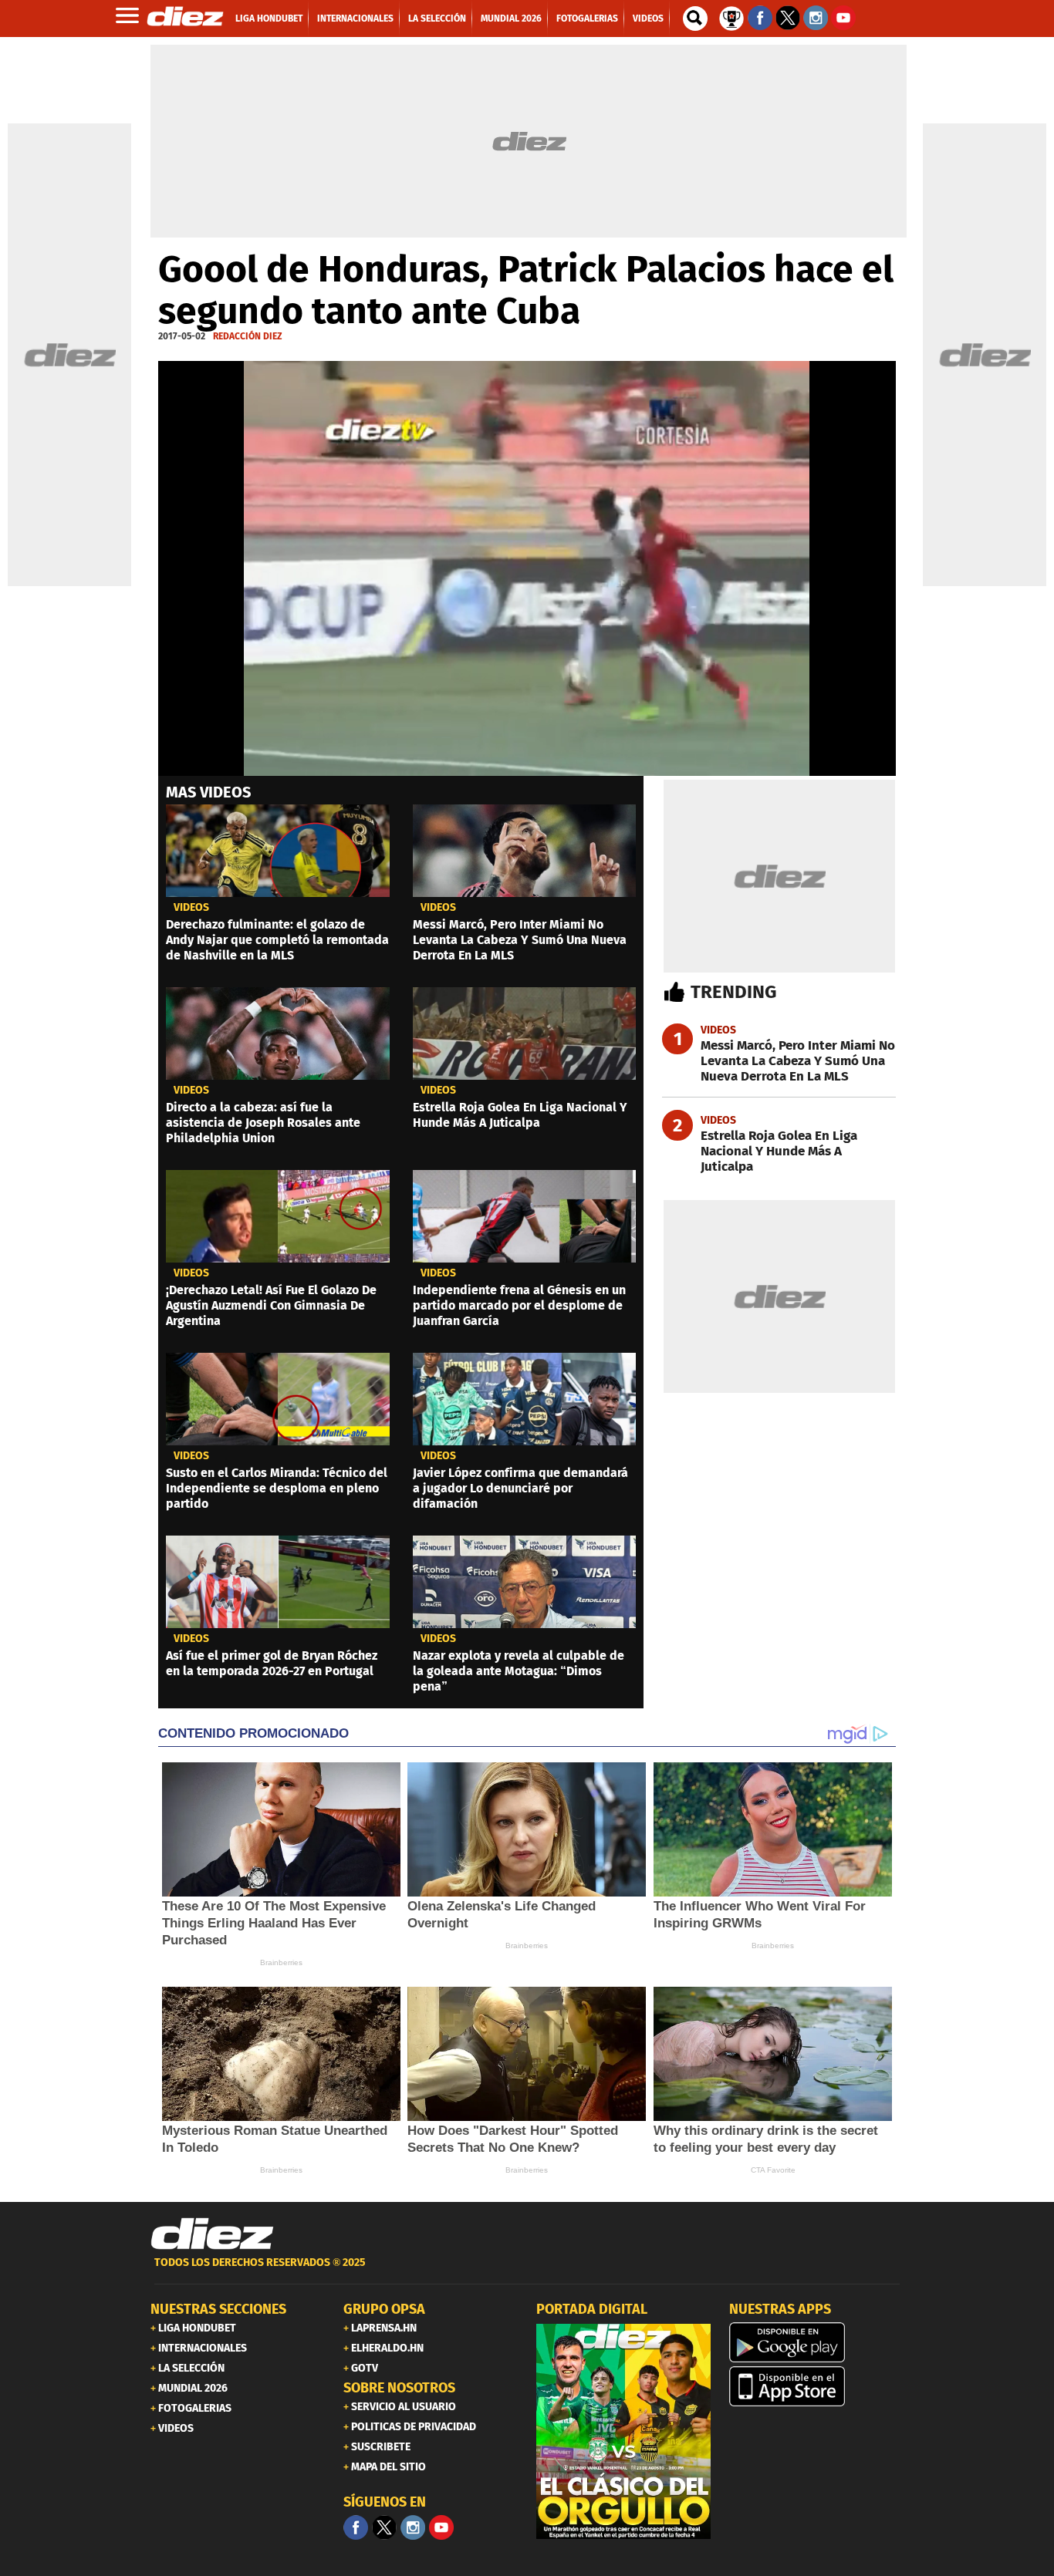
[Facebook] (356, 2527)
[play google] (816, 2342)
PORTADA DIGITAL (592, 2309)
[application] (527, 568)
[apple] (816, 2386)
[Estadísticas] (731, 17)
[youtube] (441, 2527)
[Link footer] (212, 2234)
